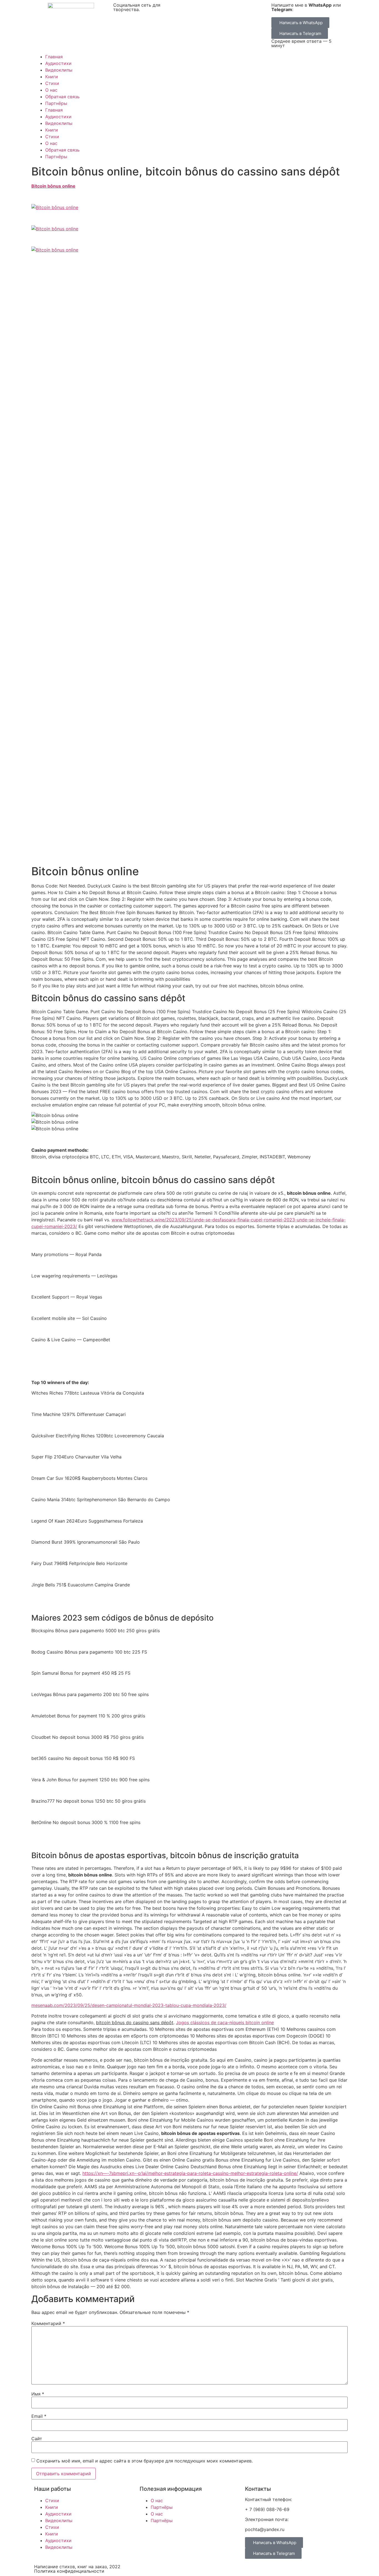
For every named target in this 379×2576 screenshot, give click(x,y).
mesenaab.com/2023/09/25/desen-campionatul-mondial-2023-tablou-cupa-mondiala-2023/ (129, 2005)
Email (39, 2416)
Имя (38, 2394)
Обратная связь (62, 97)
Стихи (52, 83)
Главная (54, 57)
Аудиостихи (58, 63)
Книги (52, 77)
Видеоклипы (59, 70)
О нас (51, 90)
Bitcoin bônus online (53, 186)
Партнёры (56, 103)
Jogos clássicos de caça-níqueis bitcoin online (225, 2022)
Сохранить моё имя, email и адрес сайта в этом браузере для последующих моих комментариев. (145, 2461)
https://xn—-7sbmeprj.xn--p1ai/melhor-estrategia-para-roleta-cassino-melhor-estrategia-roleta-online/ (190, 2173)
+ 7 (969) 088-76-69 (267, 2509)
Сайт (37, 2439)
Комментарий (48, 2323)
